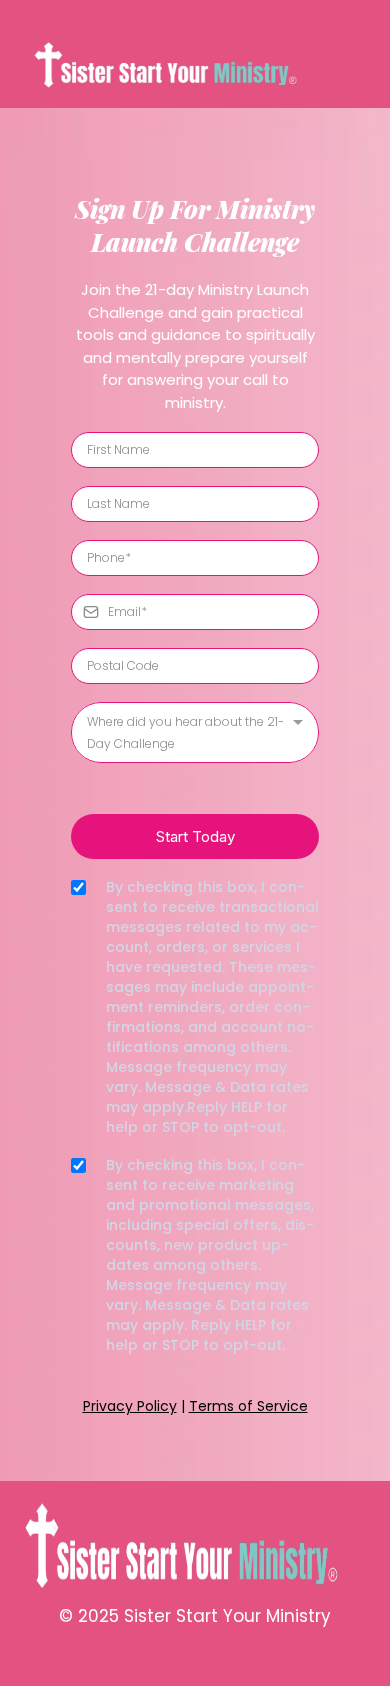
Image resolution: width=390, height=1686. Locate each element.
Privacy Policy (130, 1406)
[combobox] (195, 732)
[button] (346, 65)
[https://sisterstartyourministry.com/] (177, 65)
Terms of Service (248, 1406)
